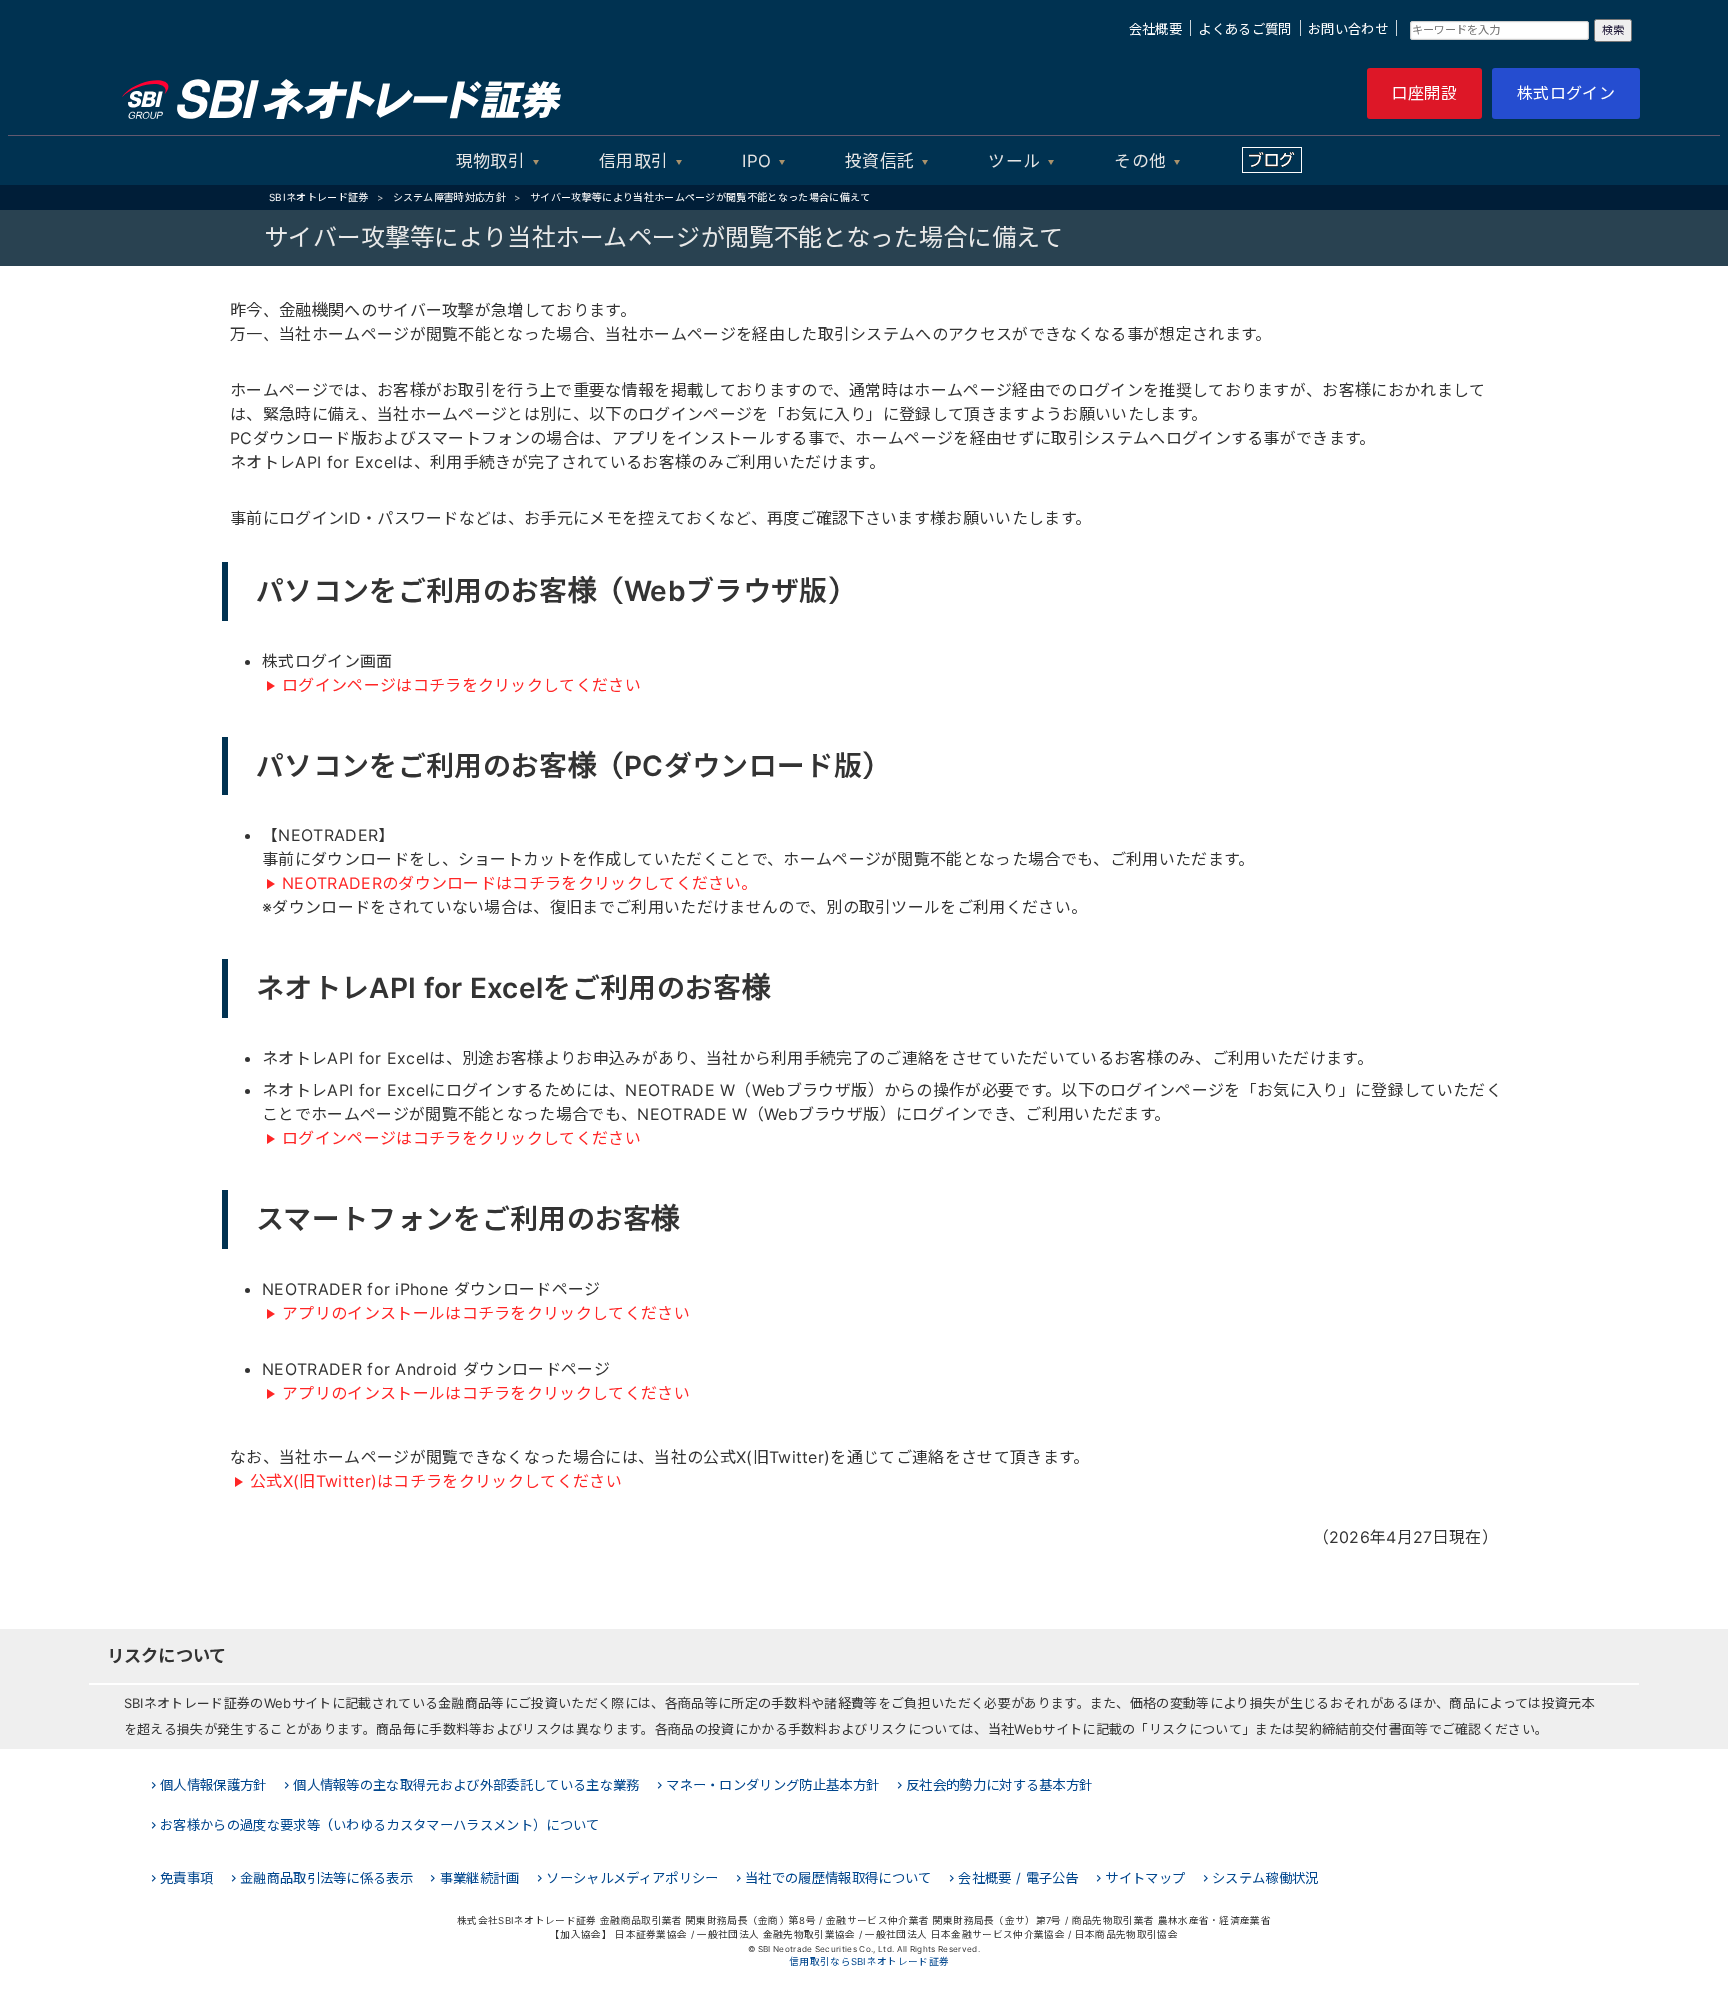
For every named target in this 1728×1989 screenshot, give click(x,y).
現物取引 (490, 161)
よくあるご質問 (1244, 29)
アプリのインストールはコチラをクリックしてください (486, 1313)
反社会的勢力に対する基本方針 (999, 1785)
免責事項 (186, 1878)
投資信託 (879, 161)
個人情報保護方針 (213, 1785)
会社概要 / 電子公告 (1018, 1878)
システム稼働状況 (1265, 1878)
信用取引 (633, 161)
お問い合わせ (1348, 29)
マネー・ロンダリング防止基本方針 (772, 1785)
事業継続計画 (480, 1878)
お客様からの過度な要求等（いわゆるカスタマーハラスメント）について (380, 1825)
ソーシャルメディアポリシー (632, 1878)
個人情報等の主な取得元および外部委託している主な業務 (466, 1785)
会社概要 (1155, 29)
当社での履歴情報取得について (838, 1878)
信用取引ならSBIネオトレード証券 (869, 1961)
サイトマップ (1145, 1878)
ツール (1014, 161)
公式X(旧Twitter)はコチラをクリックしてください (436, 1481)
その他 (1140, 161)
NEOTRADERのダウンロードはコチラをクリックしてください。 (519, 883)
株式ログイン (1566, 93)
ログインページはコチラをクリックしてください (461, 685)
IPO (756, 161)
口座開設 (1424, 93)
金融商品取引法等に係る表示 (326, 1878)
